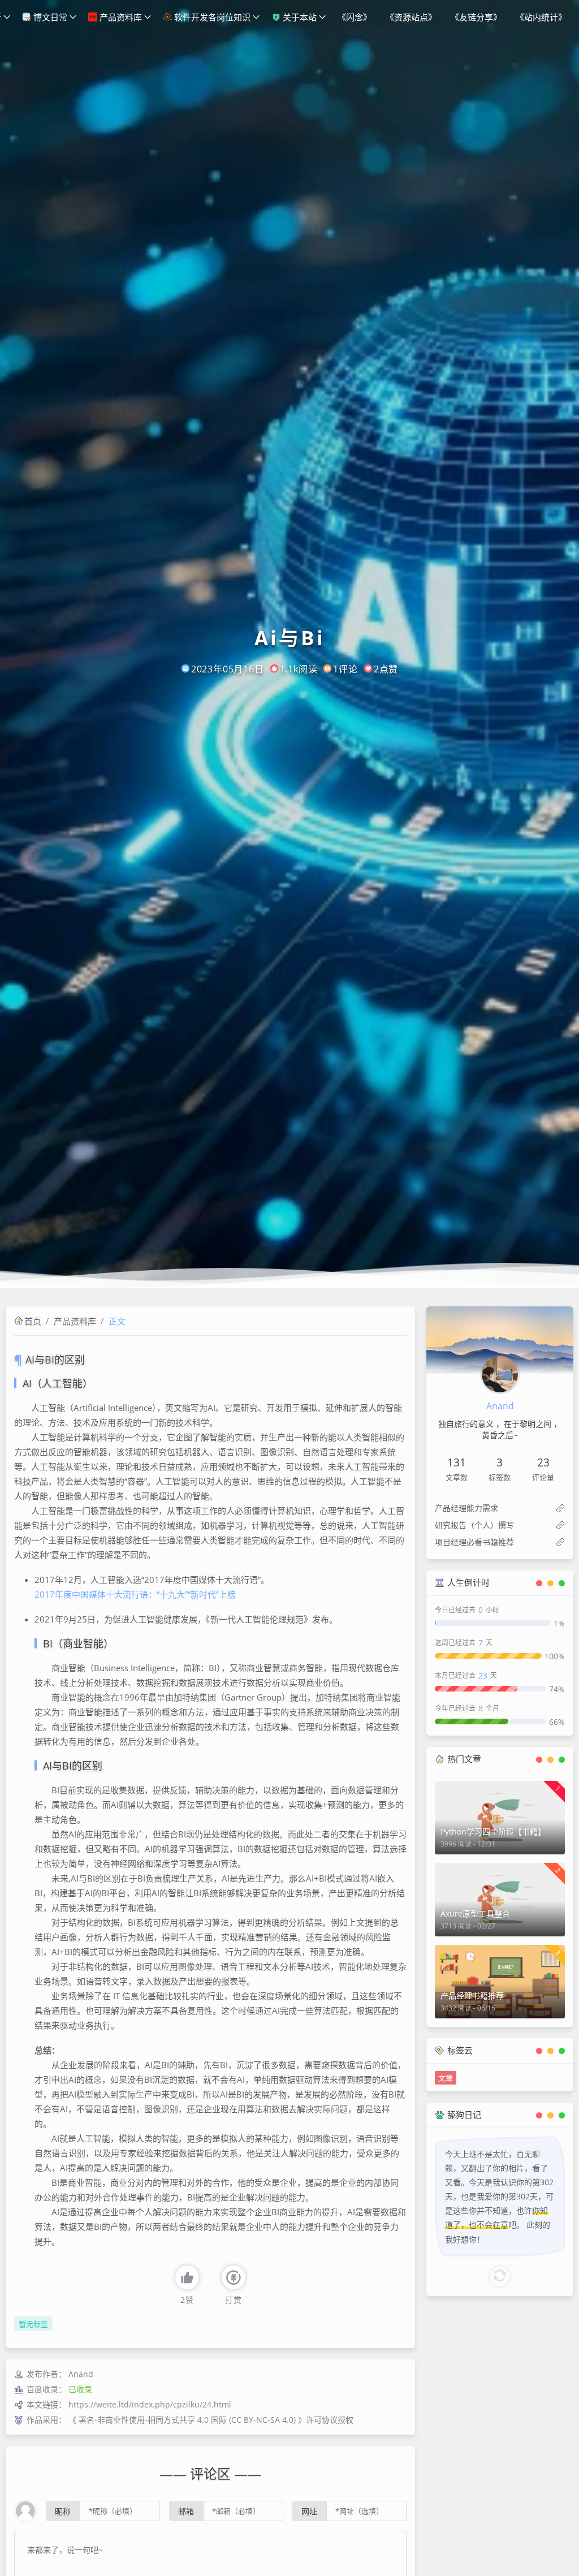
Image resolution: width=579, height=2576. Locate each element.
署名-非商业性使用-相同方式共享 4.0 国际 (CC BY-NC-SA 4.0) (187, 2420)
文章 (446, 2078)
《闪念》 (355, 17)
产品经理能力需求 (466, 1508)
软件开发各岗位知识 (211, 17)
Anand (500, 1406)
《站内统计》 (541, 17)
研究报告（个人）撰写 (474, 1525)
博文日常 (49, 17)
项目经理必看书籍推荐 (474, 1542)
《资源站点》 (411, 17)
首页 (33, 1321)
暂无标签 (33, 2324)
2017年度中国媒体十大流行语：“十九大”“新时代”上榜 (135, 1594)
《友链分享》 (476, 17)
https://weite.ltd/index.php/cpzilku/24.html (150, 2404)
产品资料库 (120, 17)
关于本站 (299, 17)
